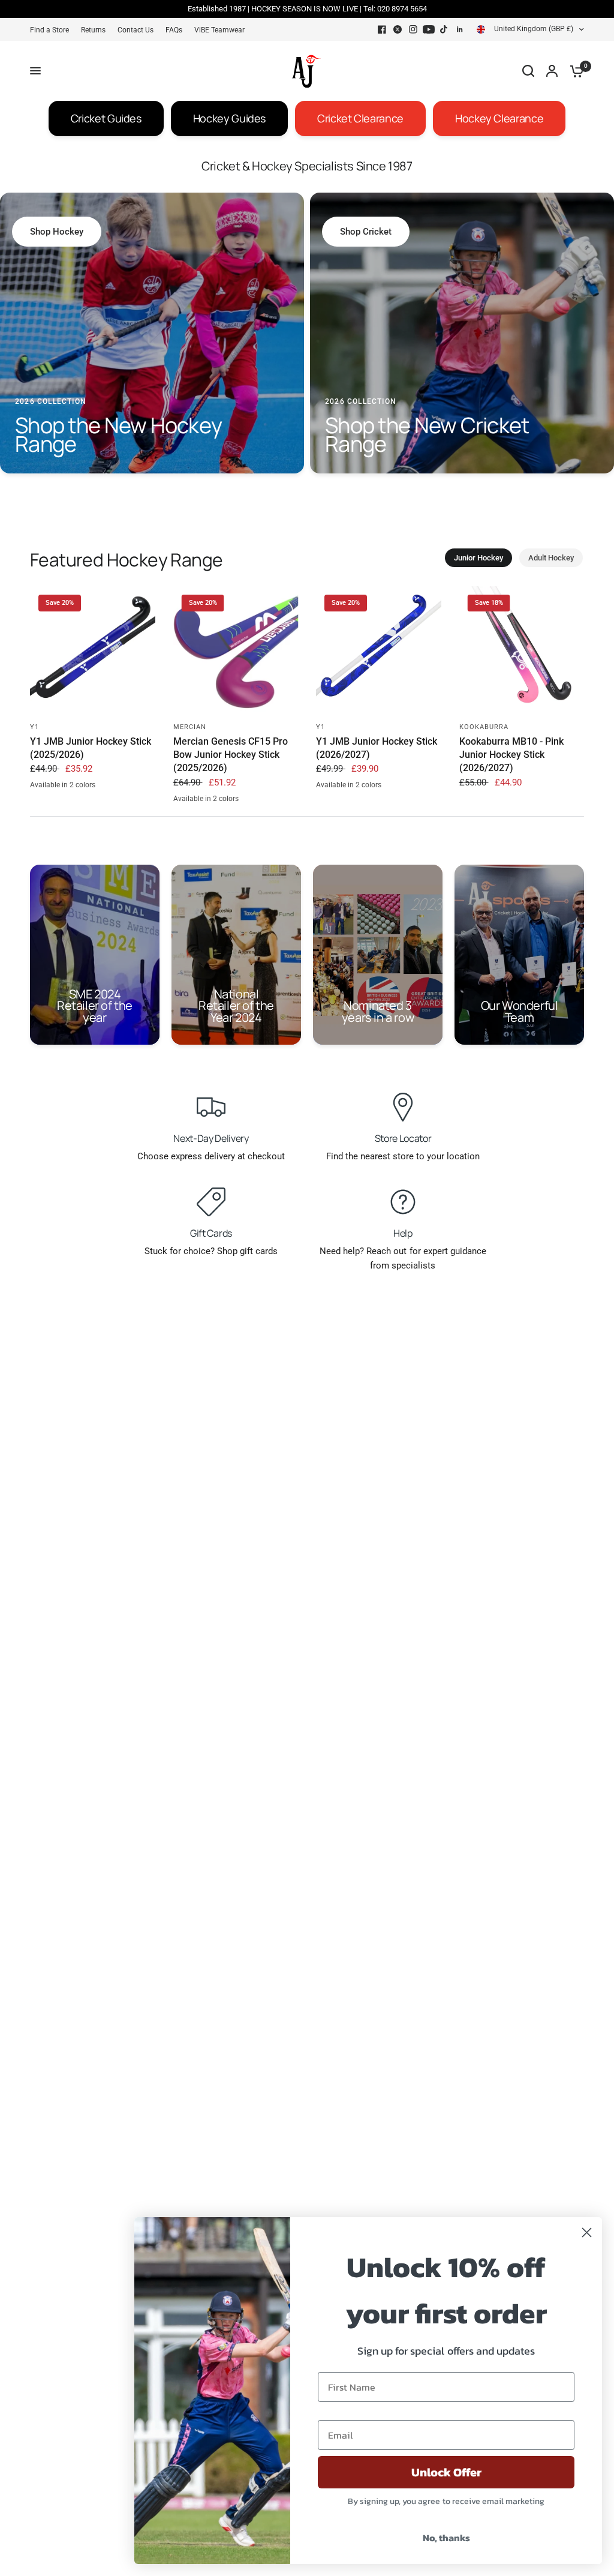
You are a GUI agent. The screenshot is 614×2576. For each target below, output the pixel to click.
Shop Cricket (366, 232)
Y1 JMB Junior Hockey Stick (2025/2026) (91, 748)
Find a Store (49, 30)
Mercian (190, 727)
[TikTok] (444, 29)
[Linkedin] (460, 29)
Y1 (34, 727)
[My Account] (552, 71)
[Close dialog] (587, 2232)
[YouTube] (429, 29)
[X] (398, 29)
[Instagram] (413, 29)
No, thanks (446, 2538)
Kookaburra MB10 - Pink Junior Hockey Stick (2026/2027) (511, 755)
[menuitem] (52, 30)
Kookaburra (484, 727)
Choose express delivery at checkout (211, 1156)
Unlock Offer (446, 2472)
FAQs (174, 30)
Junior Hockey (478, 558)
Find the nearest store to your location (403, 1156)
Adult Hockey (551, 558)
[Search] (528, 71)
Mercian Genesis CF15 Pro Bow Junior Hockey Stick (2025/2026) (231, 755)
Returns (93, 30)
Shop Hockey (57, 232)
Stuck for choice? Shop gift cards (211, 1251)
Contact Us (136, 30)
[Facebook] (382, 29)
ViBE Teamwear (219, 30)
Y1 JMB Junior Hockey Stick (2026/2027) (377, 748)
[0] (574, 71)
